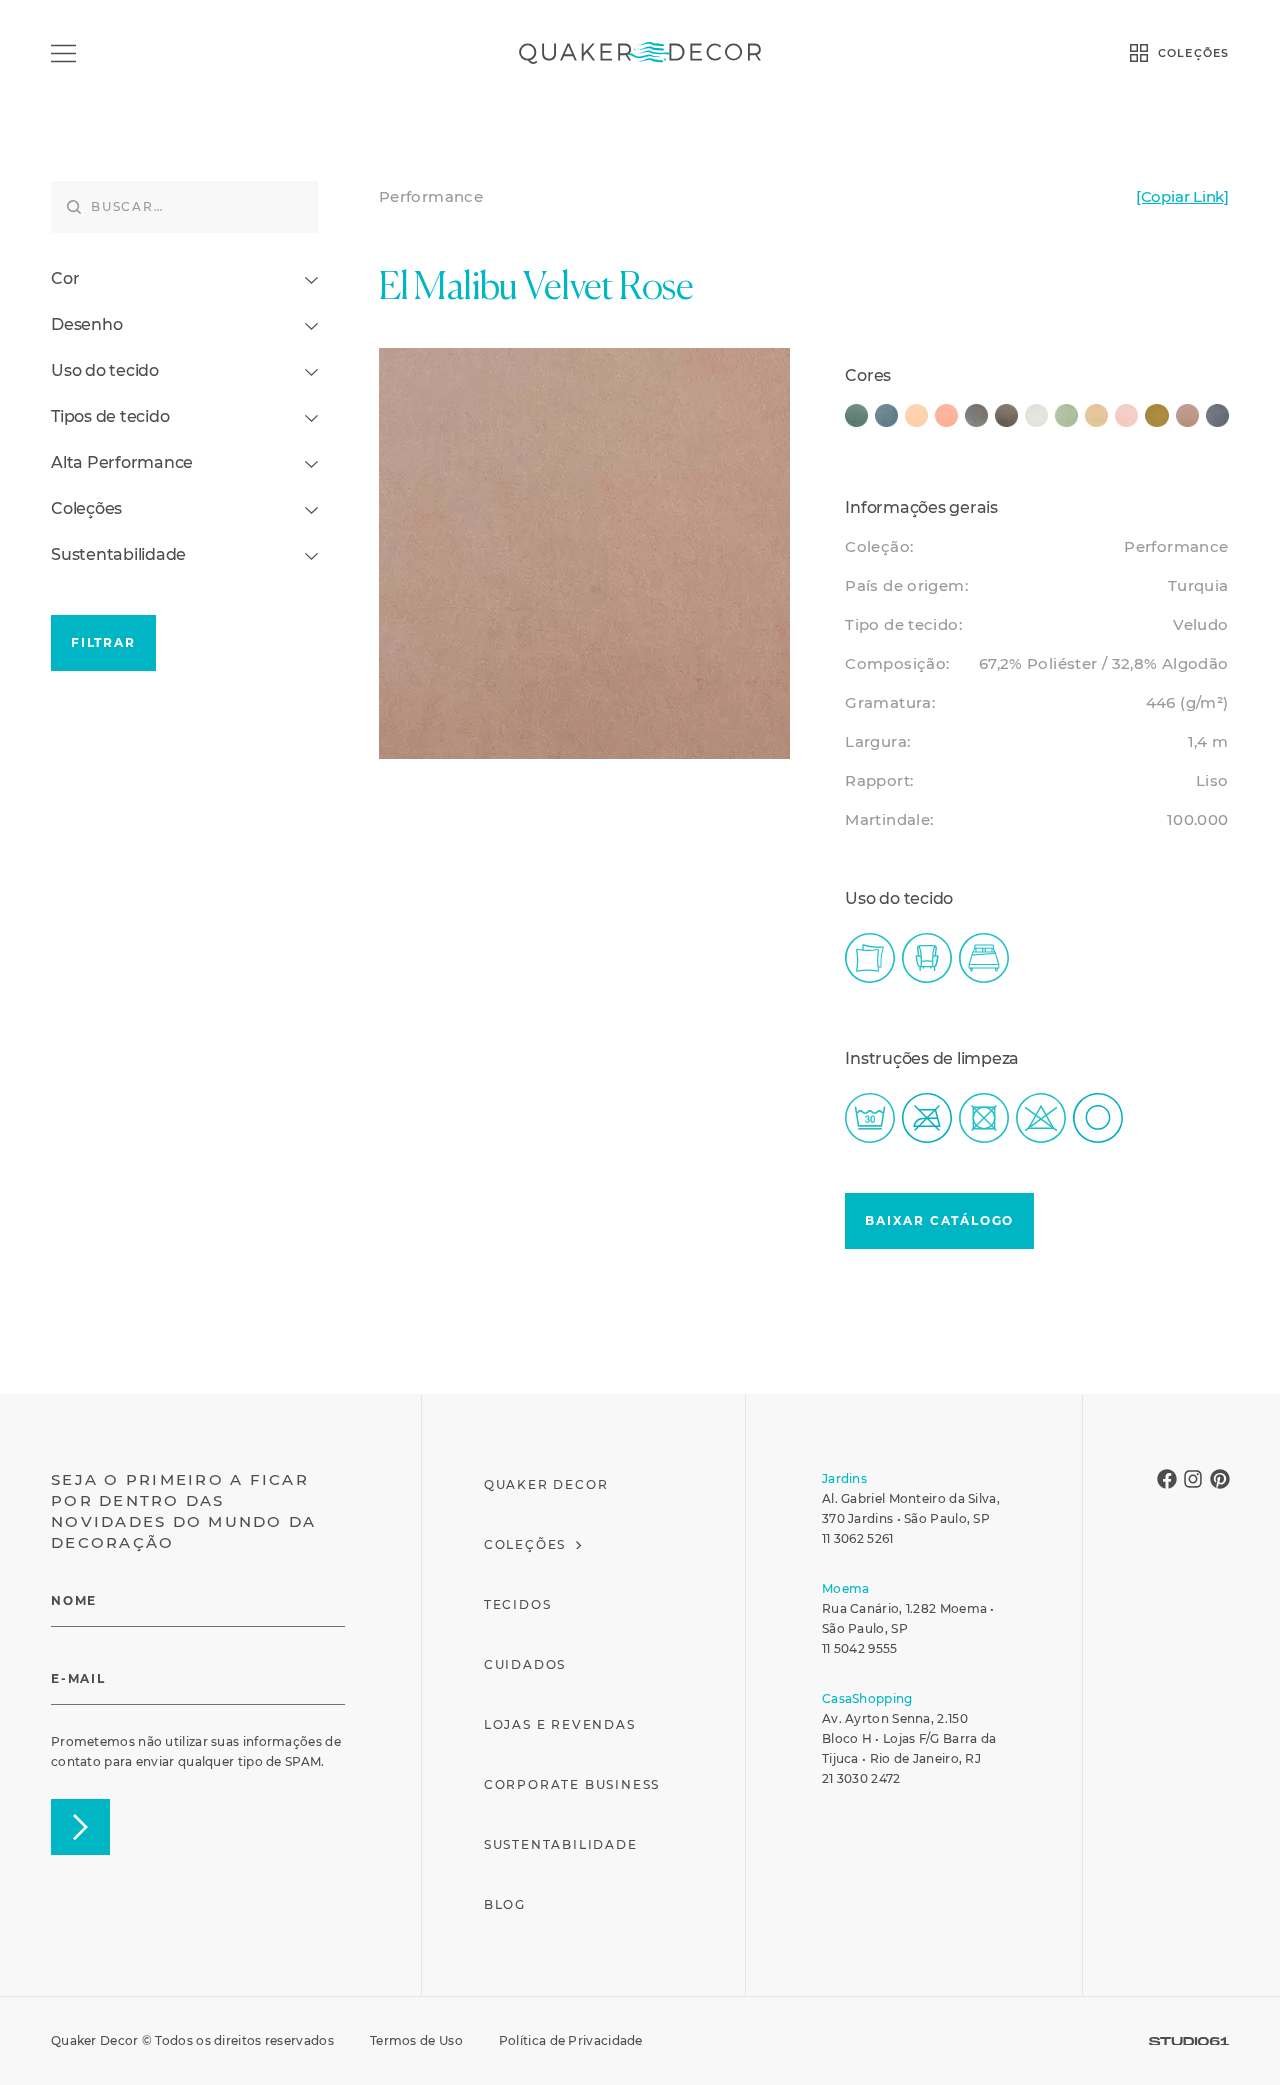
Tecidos (518, 1604)
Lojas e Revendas (560, 1724)
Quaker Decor (546, 1484)
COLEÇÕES (1193, 53)
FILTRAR (103, 642)
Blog (505, 1904)
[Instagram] (1193, 1479)
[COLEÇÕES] (1139, 53)
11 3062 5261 (858, 1538)
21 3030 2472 (861, 1778)
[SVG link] (1189, 2041)
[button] (939, 1221)
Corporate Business (572, 1784)
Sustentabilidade (561, 1844)
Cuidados (525, 1664)
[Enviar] (80, 1827)
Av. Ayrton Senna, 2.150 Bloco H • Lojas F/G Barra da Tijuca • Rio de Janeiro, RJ (909, 1738)
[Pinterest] (1220, 1479)
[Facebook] (1167, 1479)
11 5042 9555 (860, 1648)
